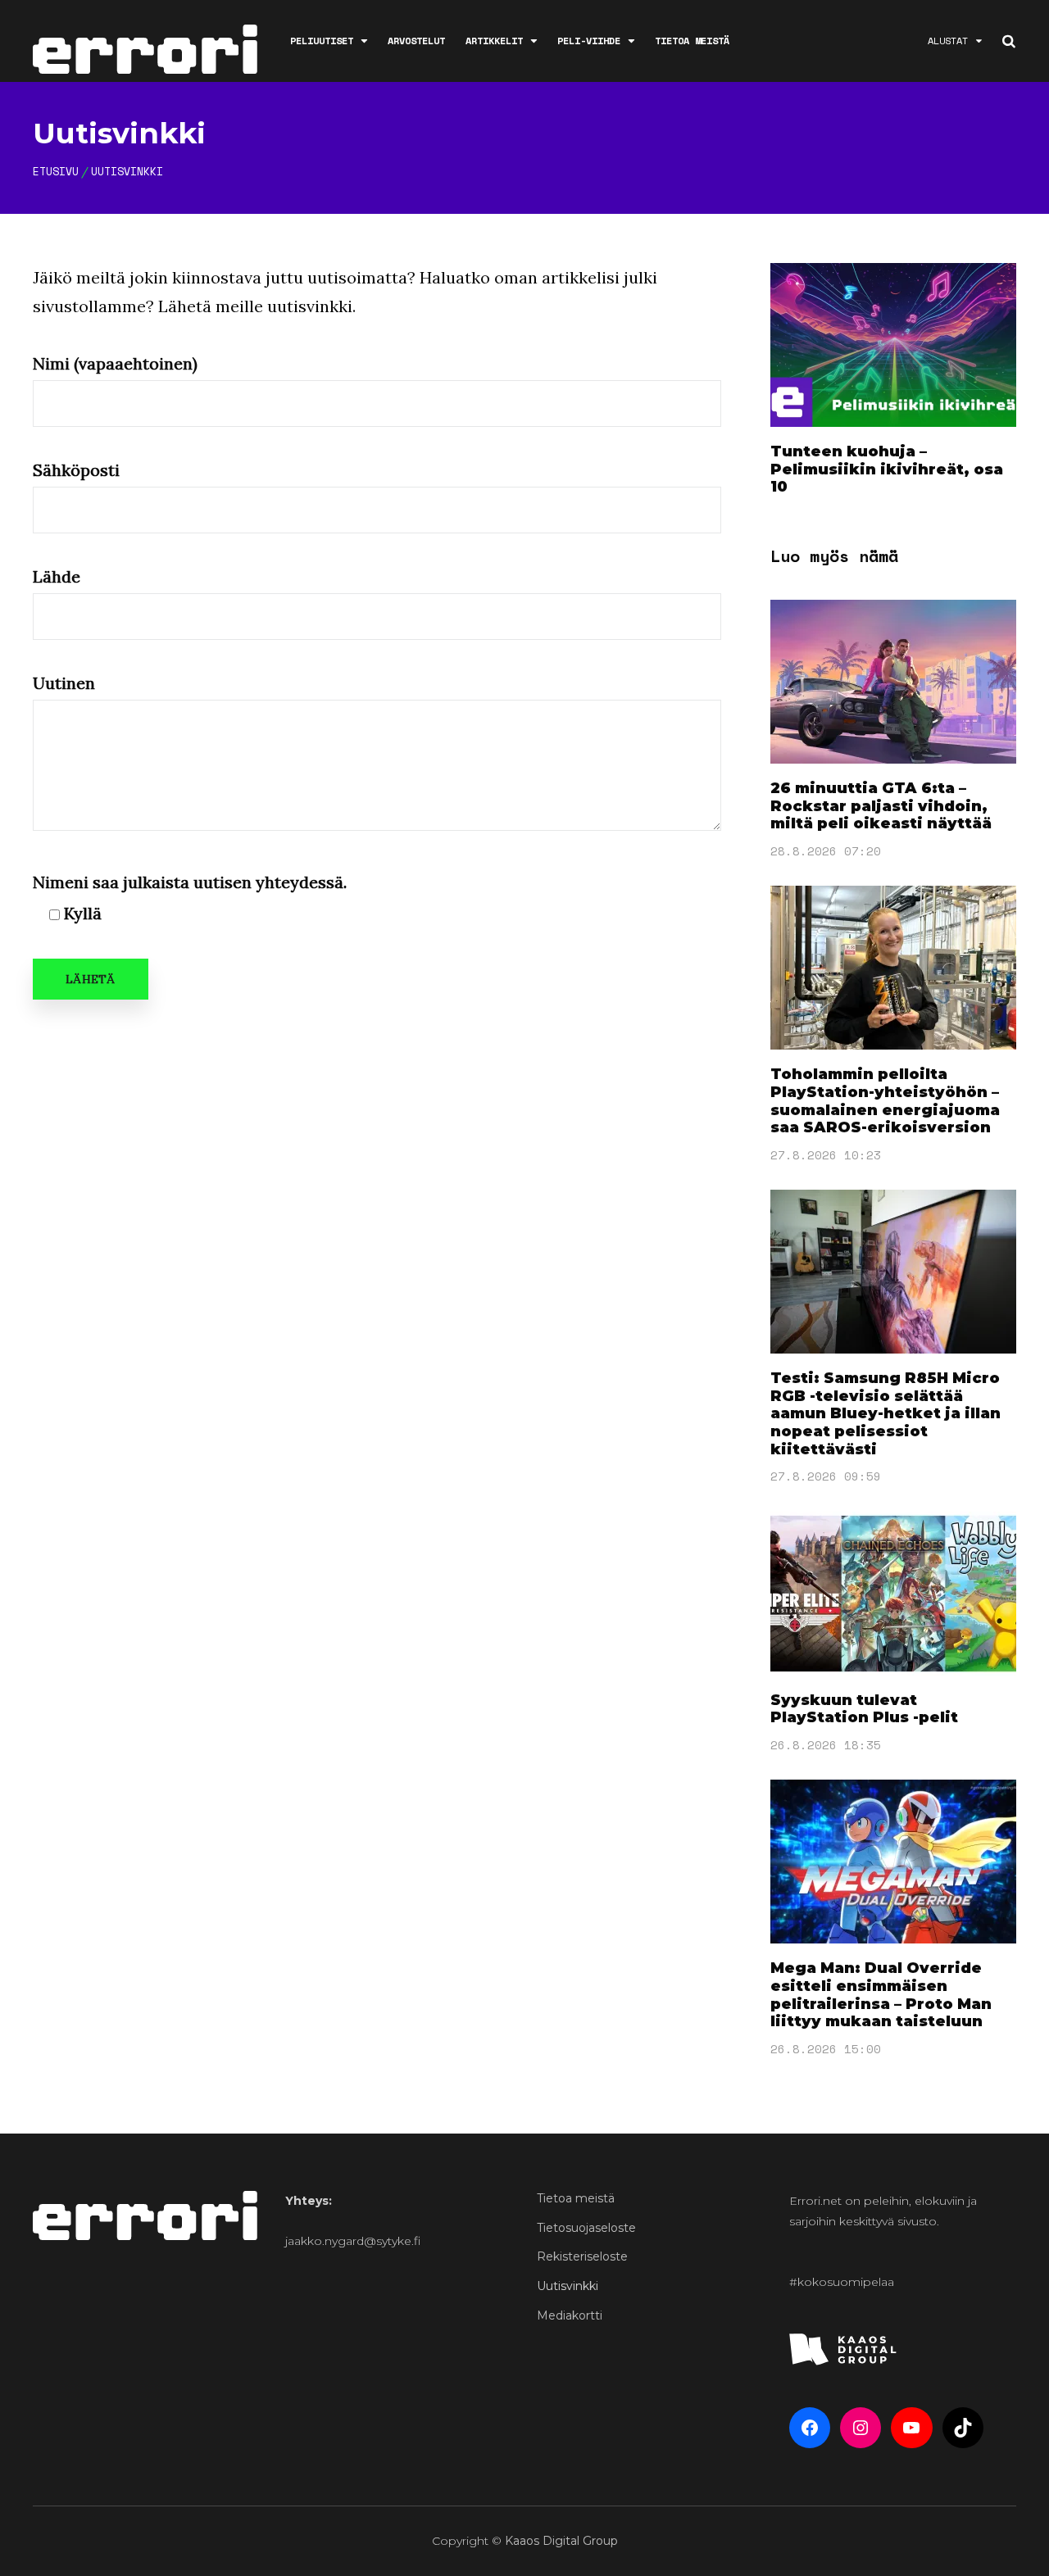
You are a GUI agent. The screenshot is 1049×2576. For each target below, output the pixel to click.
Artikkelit (494, 41)
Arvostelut (416, 41)
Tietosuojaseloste (586, 2228)
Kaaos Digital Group (561, 2541)
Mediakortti (570, 2315)
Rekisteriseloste (582, 2256)
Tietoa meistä (692, 41)
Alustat (948, 41)
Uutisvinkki (568, 2286)
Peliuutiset (322, 41)
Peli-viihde (589, 41)
